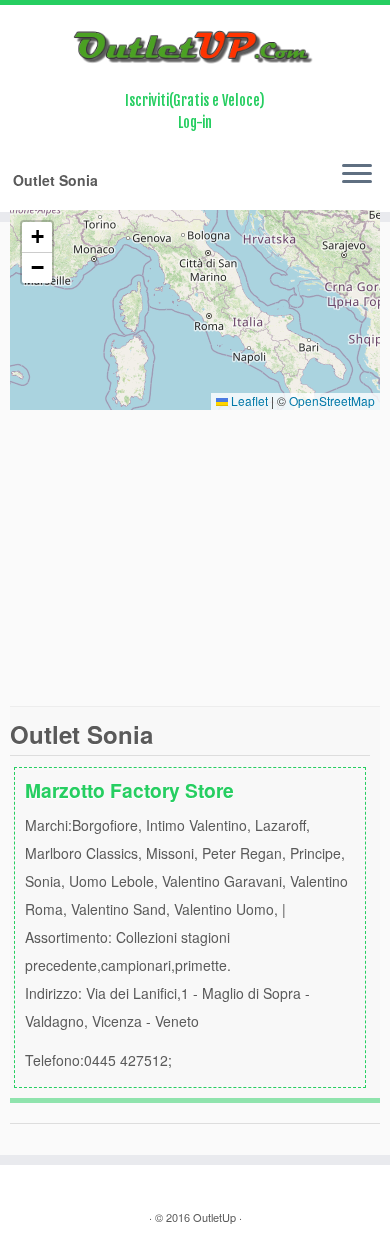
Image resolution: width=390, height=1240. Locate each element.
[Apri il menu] (357, 176)
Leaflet (248, 400)
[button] (37, 237)
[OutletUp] (195, 47)
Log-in (195, 122)
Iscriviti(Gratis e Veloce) (195, 100)
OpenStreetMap (332, 400)
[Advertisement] (195, 557)
